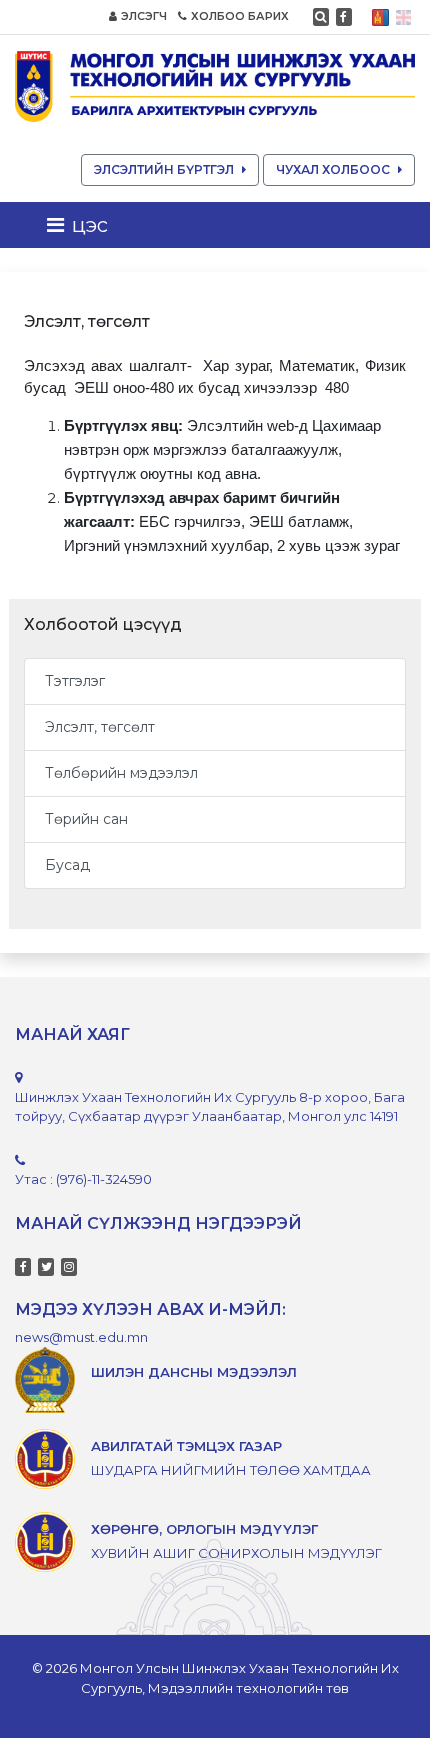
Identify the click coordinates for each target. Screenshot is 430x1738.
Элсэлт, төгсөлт (100, 727)
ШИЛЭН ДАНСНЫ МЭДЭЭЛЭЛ (194, 1372)
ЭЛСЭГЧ (144, 16)
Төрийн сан (86, 819)
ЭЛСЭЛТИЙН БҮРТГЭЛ (164, 169)
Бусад (67, 865)
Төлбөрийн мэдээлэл (121, 773)
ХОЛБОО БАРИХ (240, 16)
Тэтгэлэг (75, 681)
